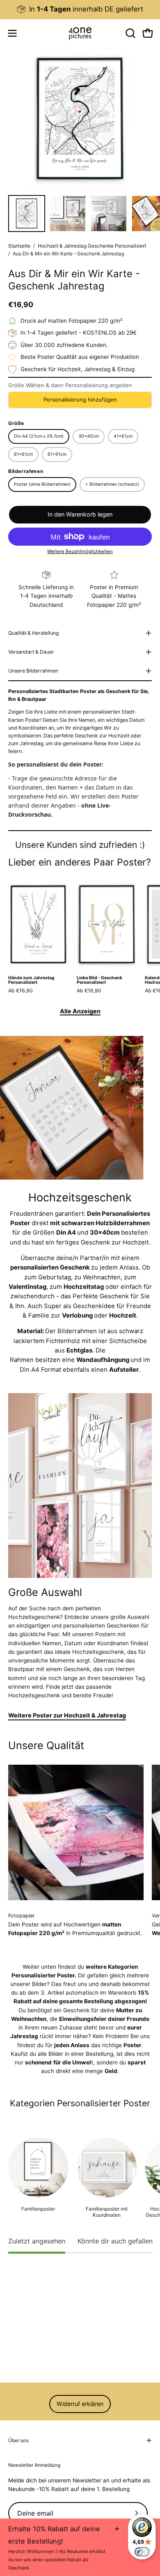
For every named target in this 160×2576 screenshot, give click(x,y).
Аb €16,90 (21, 991)
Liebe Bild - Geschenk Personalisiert (99, 980)
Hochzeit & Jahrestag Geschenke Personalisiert (92, 246)
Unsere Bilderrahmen (33, 671)
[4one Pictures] (80, 33)
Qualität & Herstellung (33, 633)
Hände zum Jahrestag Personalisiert (31, 980)
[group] (80, 9)
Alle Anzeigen (80, 1011)
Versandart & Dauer (31, 652)
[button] (130, 33)
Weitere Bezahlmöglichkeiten (80, 551)
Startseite (19, 246)
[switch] (142, 2552)
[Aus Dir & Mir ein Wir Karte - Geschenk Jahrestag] (27, 214)
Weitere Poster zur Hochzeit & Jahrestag (67, 1715)
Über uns (18, 2440)
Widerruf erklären (80, 2404)
